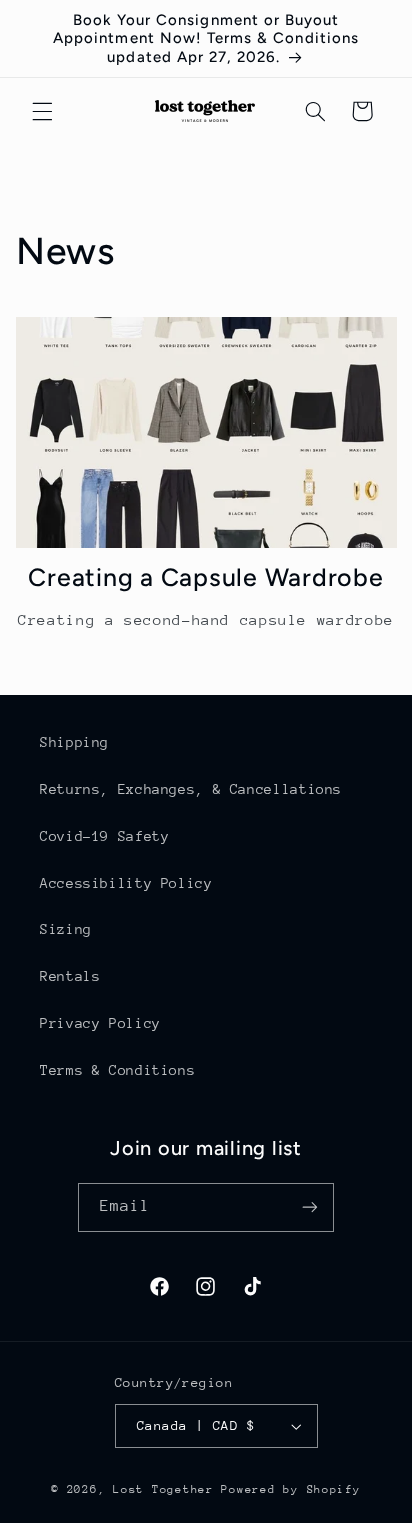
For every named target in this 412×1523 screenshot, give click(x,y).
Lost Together (167, 1489)
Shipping (74, 742)
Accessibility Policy (126, 883)
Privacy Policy (100, 1023)
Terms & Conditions (117, 1070)
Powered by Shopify (290, 1489)
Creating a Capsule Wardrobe (205, 577)
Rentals (70, 976)
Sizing (66, 929)
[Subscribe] (310, 1207)
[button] (42, 111)
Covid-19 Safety (104, 836)
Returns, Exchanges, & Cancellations (191, 789)
